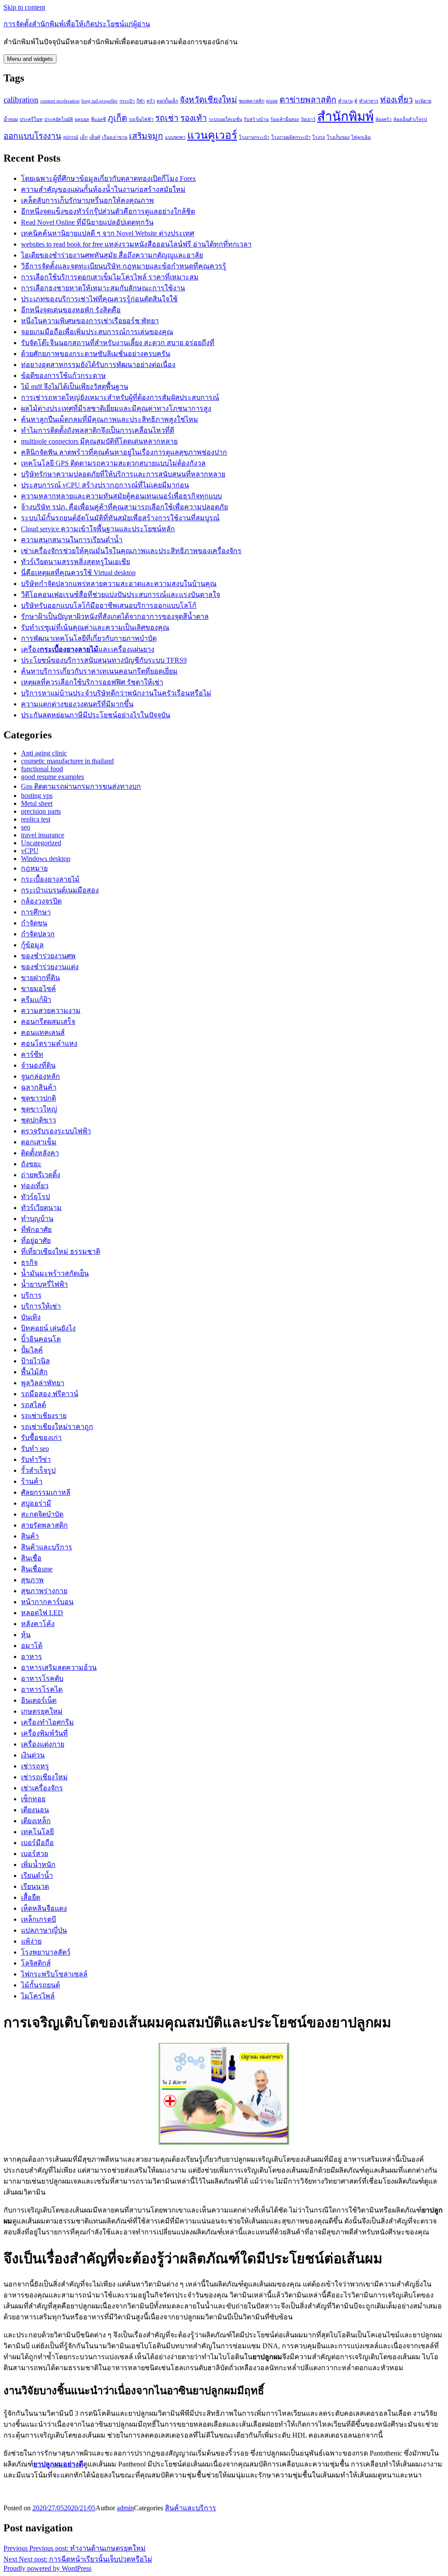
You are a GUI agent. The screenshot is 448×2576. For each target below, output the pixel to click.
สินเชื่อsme (37, 1569)
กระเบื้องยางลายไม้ (50, 879)
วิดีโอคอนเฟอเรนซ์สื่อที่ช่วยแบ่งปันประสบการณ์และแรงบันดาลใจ (121, 595)
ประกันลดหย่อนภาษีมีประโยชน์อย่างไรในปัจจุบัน (96, 715)
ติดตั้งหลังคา (40, 1153)
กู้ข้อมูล (32, 945)
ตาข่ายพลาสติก (308, 100)
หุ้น (26, 1635)
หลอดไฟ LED (42, 1613)
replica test (36, 819)
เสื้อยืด (31, 1897)
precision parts (41, 811)
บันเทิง (31, 1317)
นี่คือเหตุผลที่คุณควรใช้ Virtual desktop (78, 573)
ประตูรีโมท (31, 119)
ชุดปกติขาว (38, 1120)
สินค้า (30, 1536)
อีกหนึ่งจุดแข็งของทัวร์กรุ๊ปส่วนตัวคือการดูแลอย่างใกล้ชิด (108, 211)
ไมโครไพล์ (38, 1996)
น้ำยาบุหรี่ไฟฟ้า (44, 1284)
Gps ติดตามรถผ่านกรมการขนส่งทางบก (81, 786)
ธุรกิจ (29, 1262)
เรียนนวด (35, 1886)
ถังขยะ (31, 1164)
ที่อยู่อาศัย (36, 1240)
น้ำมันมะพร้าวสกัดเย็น (55, 1273)
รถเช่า (167, 118)
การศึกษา (36, 912)
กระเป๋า (127, 101)
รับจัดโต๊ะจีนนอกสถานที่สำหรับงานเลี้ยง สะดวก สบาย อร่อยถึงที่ (118, 343)
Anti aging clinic (44, 753)
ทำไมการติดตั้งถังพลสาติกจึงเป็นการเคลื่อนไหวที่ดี (98, 430)
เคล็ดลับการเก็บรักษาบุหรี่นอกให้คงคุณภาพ (87, 200)
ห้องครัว (383, 119)
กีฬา (141, 101)
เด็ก (84, 137)
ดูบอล (272, 101)
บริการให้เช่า (41, 1306)
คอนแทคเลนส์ (43, 1032)
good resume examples (52, 777)
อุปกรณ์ (71, 137)
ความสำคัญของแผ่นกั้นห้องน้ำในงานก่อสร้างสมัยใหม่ (103, 189)
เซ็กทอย (33, 1799)
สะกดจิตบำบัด (42, 1514)
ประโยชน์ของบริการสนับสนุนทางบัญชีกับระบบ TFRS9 (104, 660)
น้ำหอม (11, 119)
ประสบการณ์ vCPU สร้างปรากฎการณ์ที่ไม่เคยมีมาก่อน (105, 485)
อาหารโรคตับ (42, 1678)
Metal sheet (37, 803)
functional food (42, 769)
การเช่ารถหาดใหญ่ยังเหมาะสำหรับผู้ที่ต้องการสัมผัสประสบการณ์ (120, 397)
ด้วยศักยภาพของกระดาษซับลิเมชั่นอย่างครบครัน (96, 354)
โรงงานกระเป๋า (254, 137)
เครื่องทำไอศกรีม (47, 1722)
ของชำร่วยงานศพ (48, 956)
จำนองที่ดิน (38, 1065)
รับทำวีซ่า (36, 1459)
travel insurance (43, 835)
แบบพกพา (175, 137)
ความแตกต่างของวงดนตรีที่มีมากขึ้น (77, 704)
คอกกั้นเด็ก (167, 101)
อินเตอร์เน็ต (39, 1700)
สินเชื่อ (31, 1558)
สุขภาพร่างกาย (44, 1591)
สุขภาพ (32, 1580)
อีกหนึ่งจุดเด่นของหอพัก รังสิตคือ (71, 310)
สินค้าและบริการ (47, 1547)
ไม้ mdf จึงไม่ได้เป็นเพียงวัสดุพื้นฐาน (75, 386)
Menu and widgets (30, 59)
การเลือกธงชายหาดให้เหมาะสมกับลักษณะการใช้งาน (103, 288)
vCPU (30, 851)
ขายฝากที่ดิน (40, 978)
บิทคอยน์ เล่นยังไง (48, 1328)
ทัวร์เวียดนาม (41, 1208)
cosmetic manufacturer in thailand (67, 761)
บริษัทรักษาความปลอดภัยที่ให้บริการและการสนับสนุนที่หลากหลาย (123, 474)
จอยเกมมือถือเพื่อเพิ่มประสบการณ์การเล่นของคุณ (97, 332)
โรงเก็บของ (338, 137)
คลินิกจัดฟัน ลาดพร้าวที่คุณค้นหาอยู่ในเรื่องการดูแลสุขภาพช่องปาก (124, 452)
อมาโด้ (32, 1646)
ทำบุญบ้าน (37, 1219)
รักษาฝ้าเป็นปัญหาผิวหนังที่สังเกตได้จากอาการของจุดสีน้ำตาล (115, 616)
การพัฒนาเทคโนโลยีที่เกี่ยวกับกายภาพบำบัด (89, 638)
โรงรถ (319, 137)
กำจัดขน (34, 923)
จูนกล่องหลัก (40, 1076)
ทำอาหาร (369, 101)
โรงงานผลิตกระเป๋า (291, 137)
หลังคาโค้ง (38, 1624)
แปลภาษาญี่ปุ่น (44, 1930)
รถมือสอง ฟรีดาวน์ (50, 1394)
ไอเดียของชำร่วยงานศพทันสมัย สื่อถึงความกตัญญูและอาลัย (112, 255)
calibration (21, 100)
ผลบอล (82, 119)
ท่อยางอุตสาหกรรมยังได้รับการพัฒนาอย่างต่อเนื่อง (98, 365)
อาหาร (31, 1657)
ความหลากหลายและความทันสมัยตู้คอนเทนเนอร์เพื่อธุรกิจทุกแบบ (121, 496)
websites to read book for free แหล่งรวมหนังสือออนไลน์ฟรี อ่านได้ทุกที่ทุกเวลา (136, 244)
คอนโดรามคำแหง (49, 1043)
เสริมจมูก (146, 136)
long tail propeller (100, 101)
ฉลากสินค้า (39, 1087)
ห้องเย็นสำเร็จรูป (410, 119)
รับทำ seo (35, 1449)
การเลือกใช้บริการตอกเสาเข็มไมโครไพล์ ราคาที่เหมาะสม (110, 277)
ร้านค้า (32, 1481)
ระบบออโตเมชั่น (225, 119)
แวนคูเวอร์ (212, 135)
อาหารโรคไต (42, 1689)
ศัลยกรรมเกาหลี (46, 1492)
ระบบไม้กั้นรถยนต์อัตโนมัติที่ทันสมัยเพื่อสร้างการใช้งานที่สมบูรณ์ (120, 518)
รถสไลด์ (33, 1405)
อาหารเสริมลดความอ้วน (59, 1667)
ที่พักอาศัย (36, 1230)
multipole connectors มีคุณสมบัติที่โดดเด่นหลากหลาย (99, 441)
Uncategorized (41, 843)
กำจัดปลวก (38, 934)
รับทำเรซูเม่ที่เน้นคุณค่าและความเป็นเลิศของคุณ (95, 627)
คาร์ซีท (32, 1054)
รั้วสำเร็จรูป (38, 1470)
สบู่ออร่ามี (36, 1503)
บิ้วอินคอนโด (41, 1339)
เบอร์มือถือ (37, 1843)
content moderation (60, 101)
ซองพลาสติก (252, 101)
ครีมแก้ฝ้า (36, 1000)
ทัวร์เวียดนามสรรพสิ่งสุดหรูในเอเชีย (75, 562)
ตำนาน (345, 101)
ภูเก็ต (117, 118)
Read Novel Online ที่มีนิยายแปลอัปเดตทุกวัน (87, 222)
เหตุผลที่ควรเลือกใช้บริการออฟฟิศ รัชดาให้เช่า (92, 682)
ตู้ (356, 101)
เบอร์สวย (35, 1854)
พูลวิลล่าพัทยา (43, 1383)
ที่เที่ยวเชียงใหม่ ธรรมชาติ (61, 1251)
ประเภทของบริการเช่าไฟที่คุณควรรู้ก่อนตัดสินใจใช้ (99, 299)
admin (125, 2508)
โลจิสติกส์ (36, 1963)
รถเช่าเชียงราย (44, 1416)
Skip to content (24, 7)
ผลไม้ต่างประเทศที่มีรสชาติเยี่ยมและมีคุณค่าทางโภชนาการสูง (116, 408)
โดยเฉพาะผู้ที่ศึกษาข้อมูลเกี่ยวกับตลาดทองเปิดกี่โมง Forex (108, 178)
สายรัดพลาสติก (44, 1525)
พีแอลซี (98, 119)
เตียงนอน (35, 1810)
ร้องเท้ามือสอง (285, 119)
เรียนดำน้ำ (37, 1876)
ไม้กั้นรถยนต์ (40, 1985)
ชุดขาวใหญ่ (39, 1109)
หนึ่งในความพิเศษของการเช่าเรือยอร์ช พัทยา (90, 321)
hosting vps (37, 796)
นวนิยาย (423, 101)
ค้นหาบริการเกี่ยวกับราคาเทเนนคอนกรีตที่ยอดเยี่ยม (99, 671)
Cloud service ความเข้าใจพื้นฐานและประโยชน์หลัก (98, 529)
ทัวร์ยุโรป (35, 1197)
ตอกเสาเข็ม (39, 1142)
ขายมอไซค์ (38, 989)
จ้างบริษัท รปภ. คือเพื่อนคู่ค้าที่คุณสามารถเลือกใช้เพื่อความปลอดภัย (124, 507)
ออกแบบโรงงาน (32, 136)
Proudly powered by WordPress (47, 2568)
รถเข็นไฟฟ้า (141, 119)
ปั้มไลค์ (32, 1350)
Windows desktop (46, 859)
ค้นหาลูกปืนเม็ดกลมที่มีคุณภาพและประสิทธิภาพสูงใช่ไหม (110, 419)
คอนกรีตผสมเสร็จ (48, 1022)
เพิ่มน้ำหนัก (38, 1865)
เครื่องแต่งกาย (43, 1744)
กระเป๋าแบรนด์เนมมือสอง (60, 890)
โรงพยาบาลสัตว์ (46, 1952)
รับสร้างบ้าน (256, 119)
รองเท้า (194, 118)
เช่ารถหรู (35, 1766)
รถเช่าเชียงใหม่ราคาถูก (57, 1427)
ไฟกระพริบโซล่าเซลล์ (54, 1974)
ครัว (151, 101)
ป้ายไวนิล (35, 1361)
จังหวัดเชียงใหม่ (208, 100)
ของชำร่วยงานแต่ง (50, 967)
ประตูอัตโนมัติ (59, 119)
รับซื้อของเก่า (41, 1438)
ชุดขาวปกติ (38, 1098)
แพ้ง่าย (31, 1941)
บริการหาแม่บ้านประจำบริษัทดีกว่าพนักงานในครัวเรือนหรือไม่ (116, 693)
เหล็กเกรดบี (38, 1919)
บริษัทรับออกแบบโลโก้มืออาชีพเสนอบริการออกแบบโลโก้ (109, 605)
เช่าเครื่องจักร (42, 1788)
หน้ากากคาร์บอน (47, 1602)
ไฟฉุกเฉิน (361, 137)
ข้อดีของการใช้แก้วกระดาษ (63, 376)
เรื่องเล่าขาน (115, 137)
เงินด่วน (33, 1755)
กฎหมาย (34, 868)
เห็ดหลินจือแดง (44, 1908)
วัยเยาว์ (308, 119)
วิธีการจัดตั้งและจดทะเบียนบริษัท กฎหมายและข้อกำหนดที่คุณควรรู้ (124, 266)
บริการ (31, 1295)
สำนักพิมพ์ (345, 116)
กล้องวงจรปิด (41, 901)
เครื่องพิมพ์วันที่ (44, 1733)
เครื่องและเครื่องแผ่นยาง (88, 649)
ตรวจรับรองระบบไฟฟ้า (56, 1131)
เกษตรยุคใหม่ (42, 1711)
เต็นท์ (95, 137)
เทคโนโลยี (37, 1832)
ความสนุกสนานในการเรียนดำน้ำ (72, 540)
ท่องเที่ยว (397, 100)
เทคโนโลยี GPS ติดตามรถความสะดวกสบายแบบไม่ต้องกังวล (113, 463)
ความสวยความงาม (51, 1011)
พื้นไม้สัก (34, 1372)
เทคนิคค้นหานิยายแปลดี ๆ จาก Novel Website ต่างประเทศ (108, 233)
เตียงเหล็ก (36, 1821)
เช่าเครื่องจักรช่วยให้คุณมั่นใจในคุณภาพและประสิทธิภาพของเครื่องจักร (131, 551)
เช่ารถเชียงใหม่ (44, 1777)
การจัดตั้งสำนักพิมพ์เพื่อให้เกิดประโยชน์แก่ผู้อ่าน (77, 24)
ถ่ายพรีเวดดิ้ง (41, 1175)
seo (26, 827)
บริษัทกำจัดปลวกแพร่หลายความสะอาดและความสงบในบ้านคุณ (119, 584)
